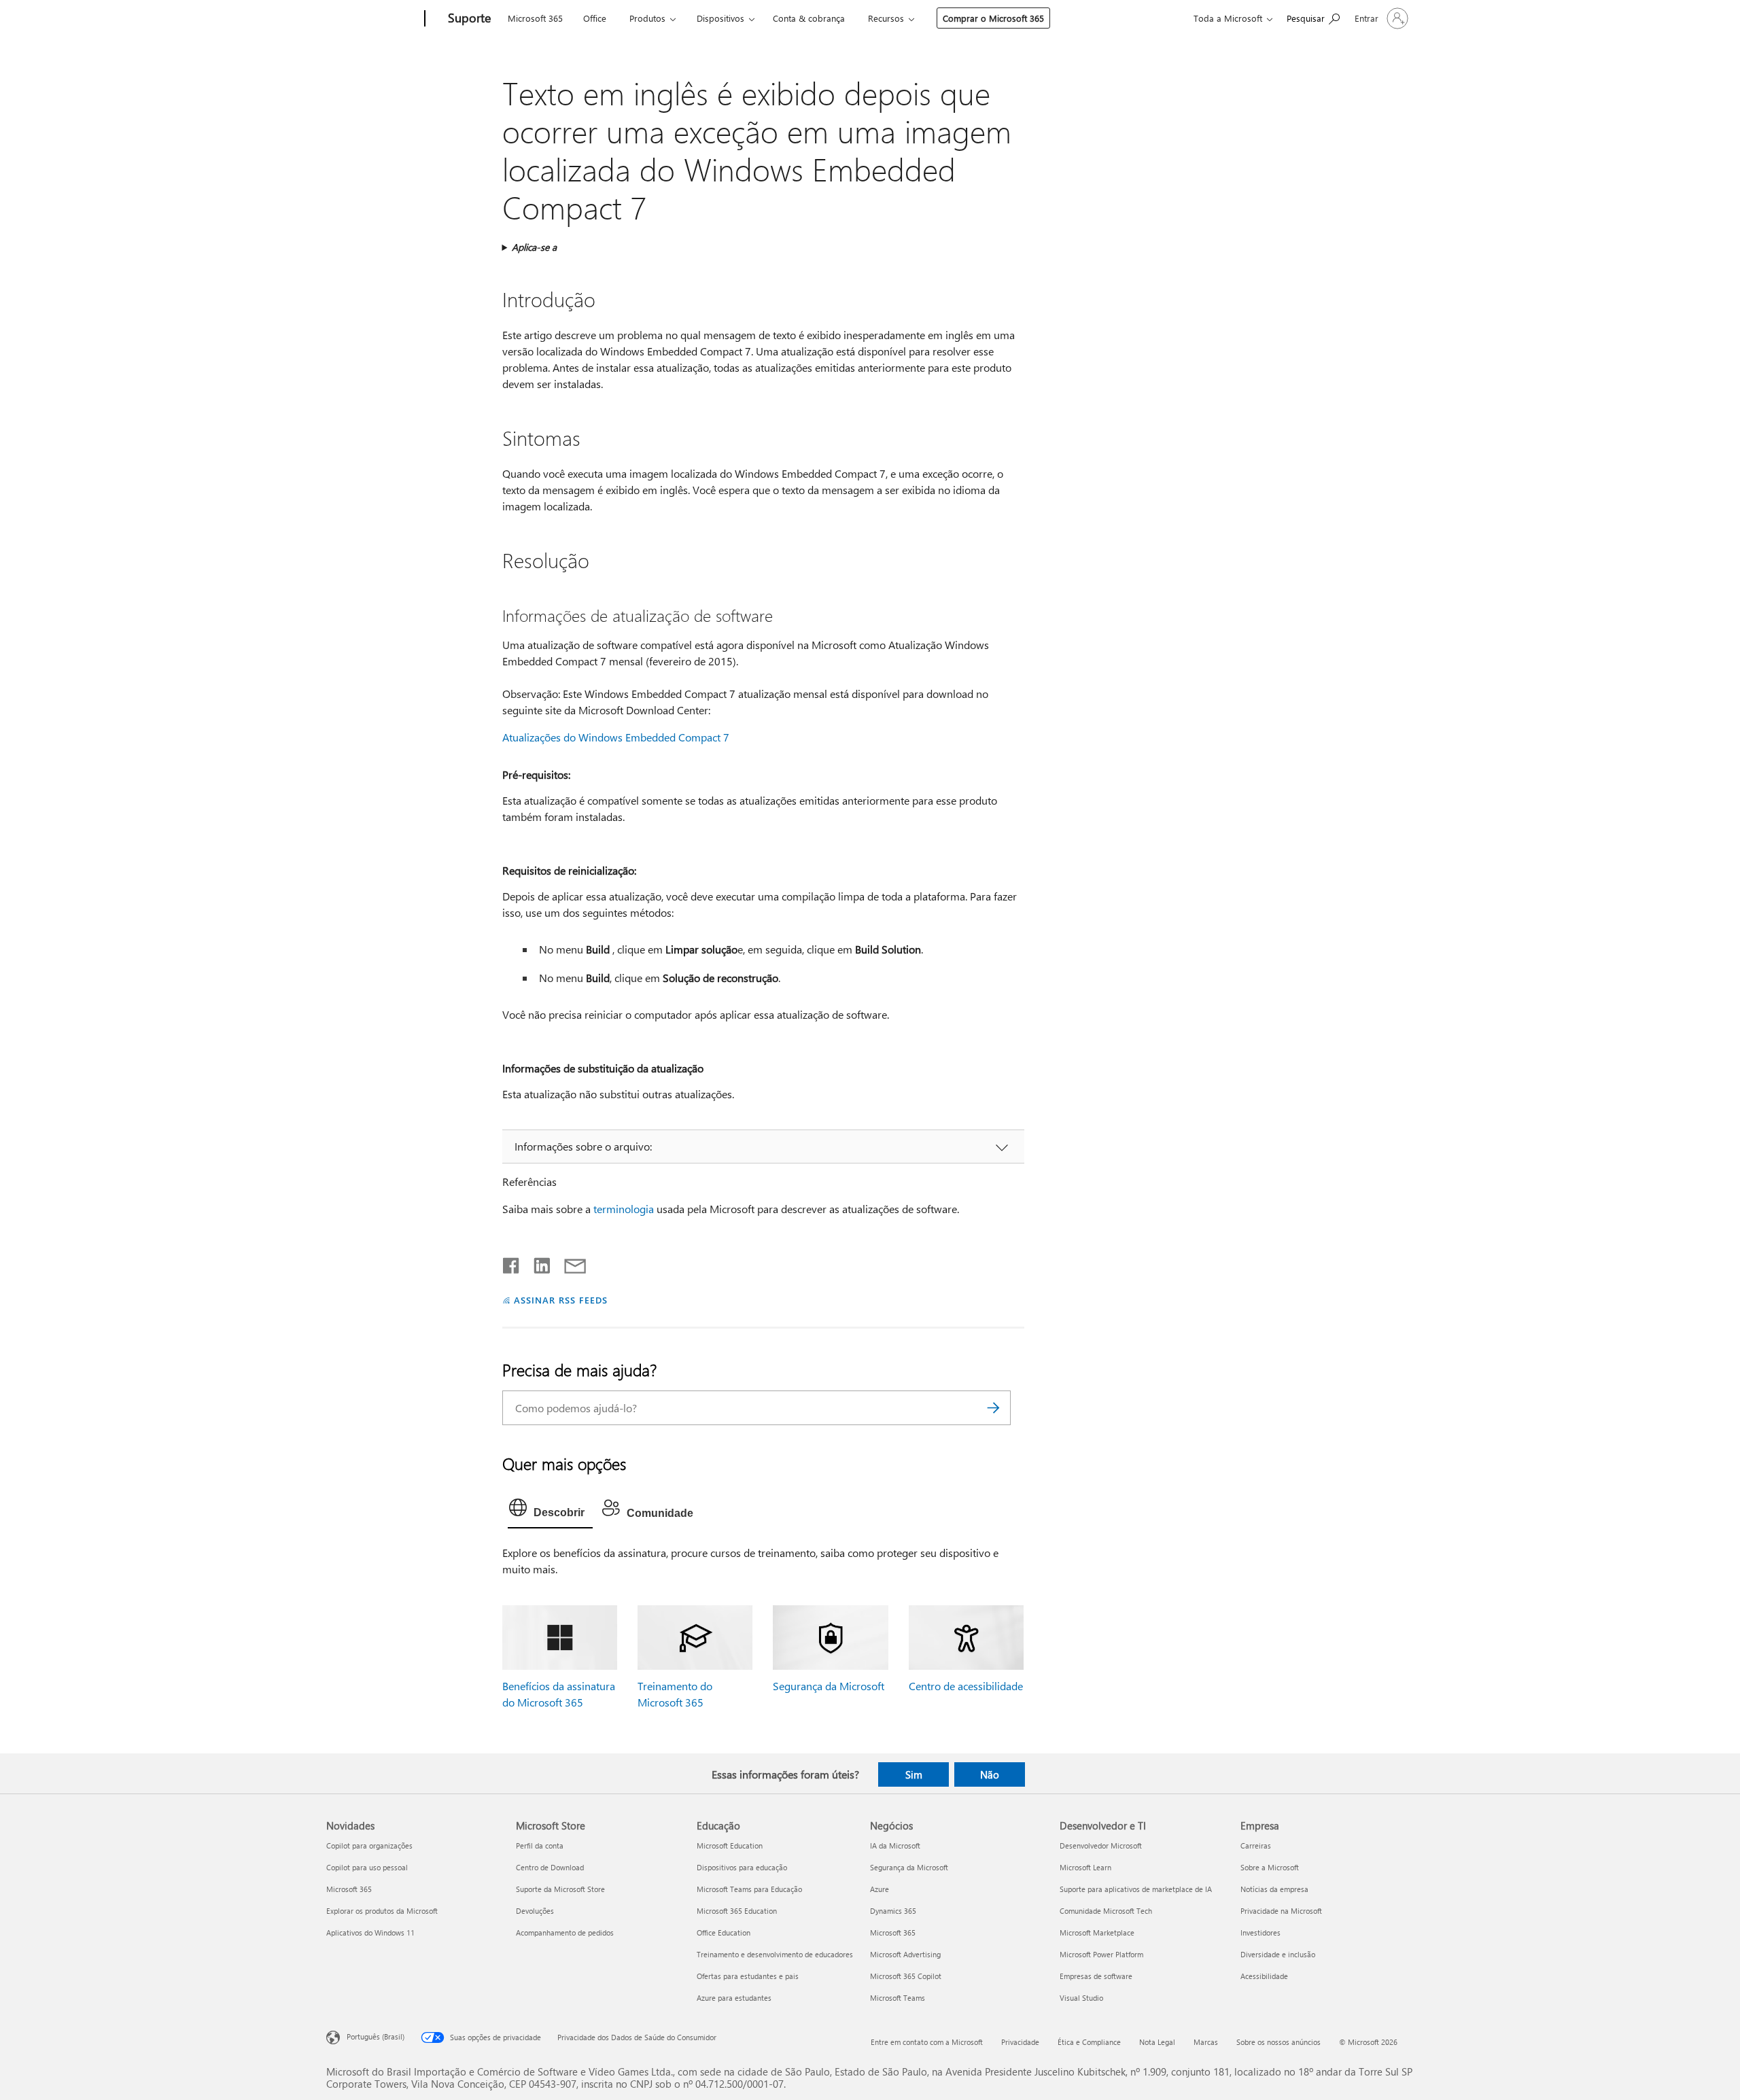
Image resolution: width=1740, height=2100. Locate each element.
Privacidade (1020, 2042)
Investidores (1260, 1932)
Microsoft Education (730, 1845)
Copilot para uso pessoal (367, 1867)
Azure (880, 1889)
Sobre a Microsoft (1270, 1867)
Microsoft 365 (535, 18)
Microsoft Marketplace (1097, 1932)
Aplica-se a (534, 247)
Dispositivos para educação (742, 1867)
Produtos (647, 18)
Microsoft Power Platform (1101, 1954)
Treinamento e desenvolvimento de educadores (775, 1954)
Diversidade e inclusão (1278, 1954)
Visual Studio (1081, 1998)
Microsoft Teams (898, 1998)
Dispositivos (720, 18)
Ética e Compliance (1089, 2042)
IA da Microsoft (895, 1845)
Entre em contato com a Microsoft (927, 2042)
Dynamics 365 (893, 1911)
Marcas (1206, 2042)
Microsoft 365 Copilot (906, 1976)
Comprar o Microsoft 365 (993, 18)
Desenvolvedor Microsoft (1101, 1845)
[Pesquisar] (994, 1408)
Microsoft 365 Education (737, 1911)
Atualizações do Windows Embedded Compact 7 (616, 737)
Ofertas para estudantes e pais (748, 1976)
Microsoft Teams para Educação (749, 1889)
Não (990, 1774)
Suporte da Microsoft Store (560, 1889)
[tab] (550, 1511)
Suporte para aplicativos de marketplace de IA (1136, 1889)
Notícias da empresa (1274, 1889)
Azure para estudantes (734, 1998)
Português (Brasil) (376, 2036)
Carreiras (1256, 1845)
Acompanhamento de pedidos (565, 1932)
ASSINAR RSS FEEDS (561, 1300)
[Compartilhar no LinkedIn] (537, 1263)
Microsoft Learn (1085, 1867)
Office (595, 18)
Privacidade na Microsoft (1281, 1911)
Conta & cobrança (809, 18)
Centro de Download (550, 1867)
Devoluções (535, 1911)
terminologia (624, 1209)
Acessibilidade (1264, 1976)
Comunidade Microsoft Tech (1106, 1911)
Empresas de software (1096, 1976)
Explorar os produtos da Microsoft (382, 1911)
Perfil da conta (540, 1845)
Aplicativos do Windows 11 (370, 1932)
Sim (914, 1774)
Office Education (724, 1932)
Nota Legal (1157, 2042)
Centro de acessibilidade (966, 1686)
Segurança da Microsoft (829, 1686)
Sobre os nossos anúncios (1278, 2042)
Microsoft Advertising (905, 1954)
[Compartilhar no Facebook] (512, 1263)
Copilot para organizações (369, 1845)
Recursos (886, 18)
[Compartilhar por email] (569, 1263)
